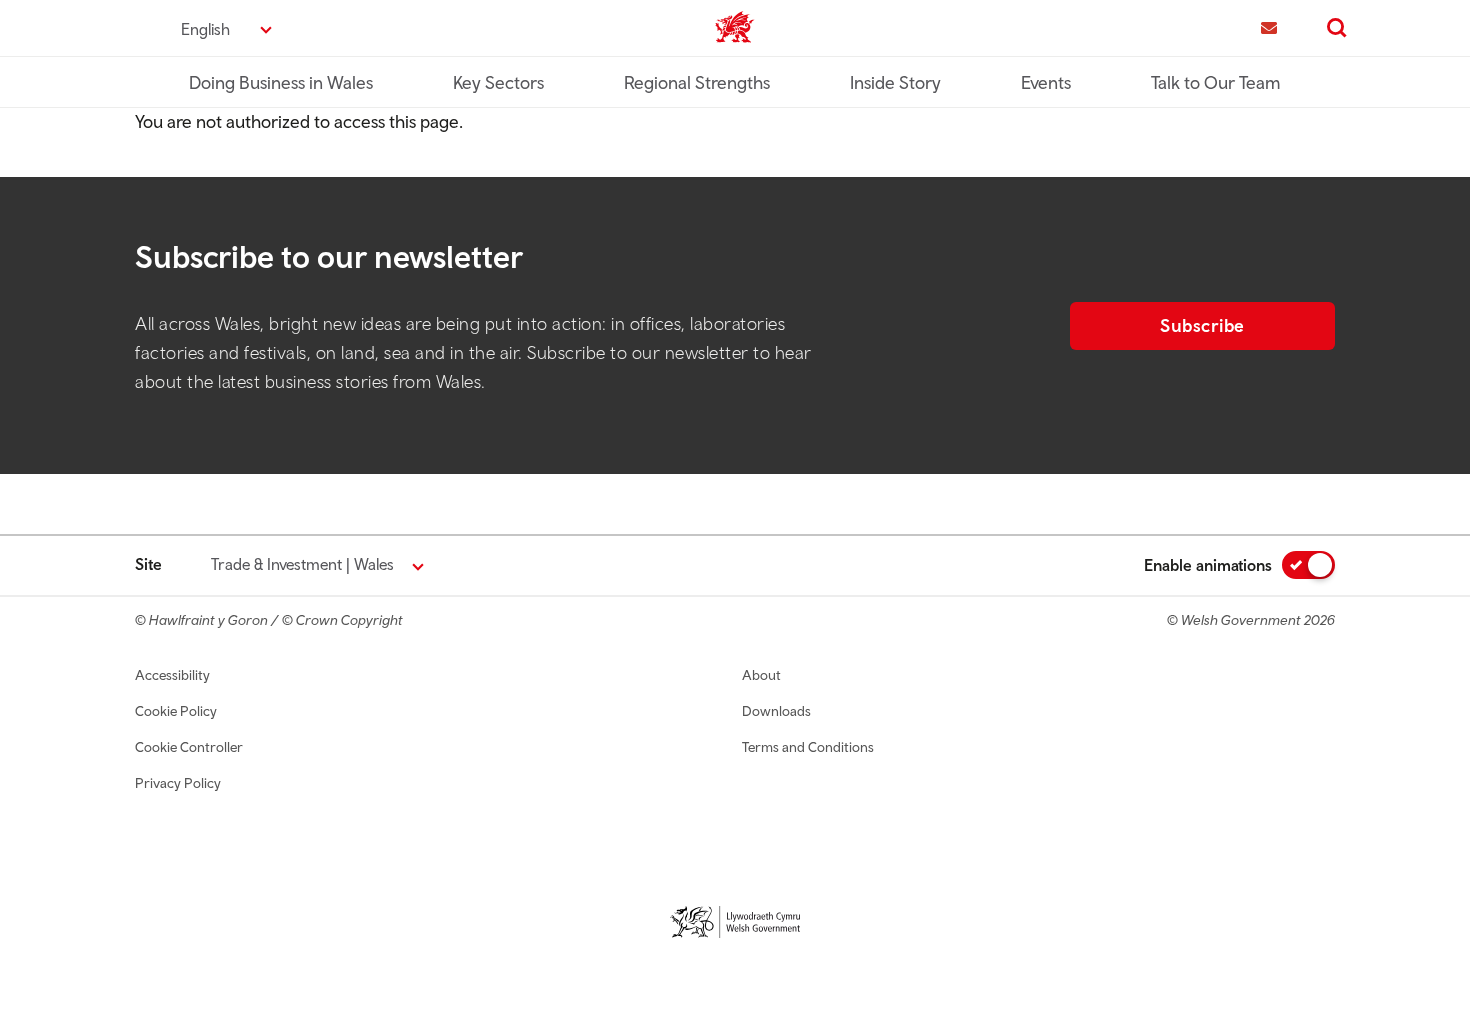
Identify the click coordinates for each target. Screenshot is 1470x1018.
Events (1046, 82)
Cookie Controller (189, 747)
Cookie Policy (176, 711)
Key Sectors (498, 82)
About (761, 675)
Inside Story (895, 82)
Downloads (776, 711)
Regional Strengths (697, 82)
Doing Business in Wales (281, 82)
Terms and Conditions (808, 747)
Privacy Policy (178, 783)
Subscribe (1202, 325)
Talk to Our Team (1216, 82)
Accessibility (172, 675)
